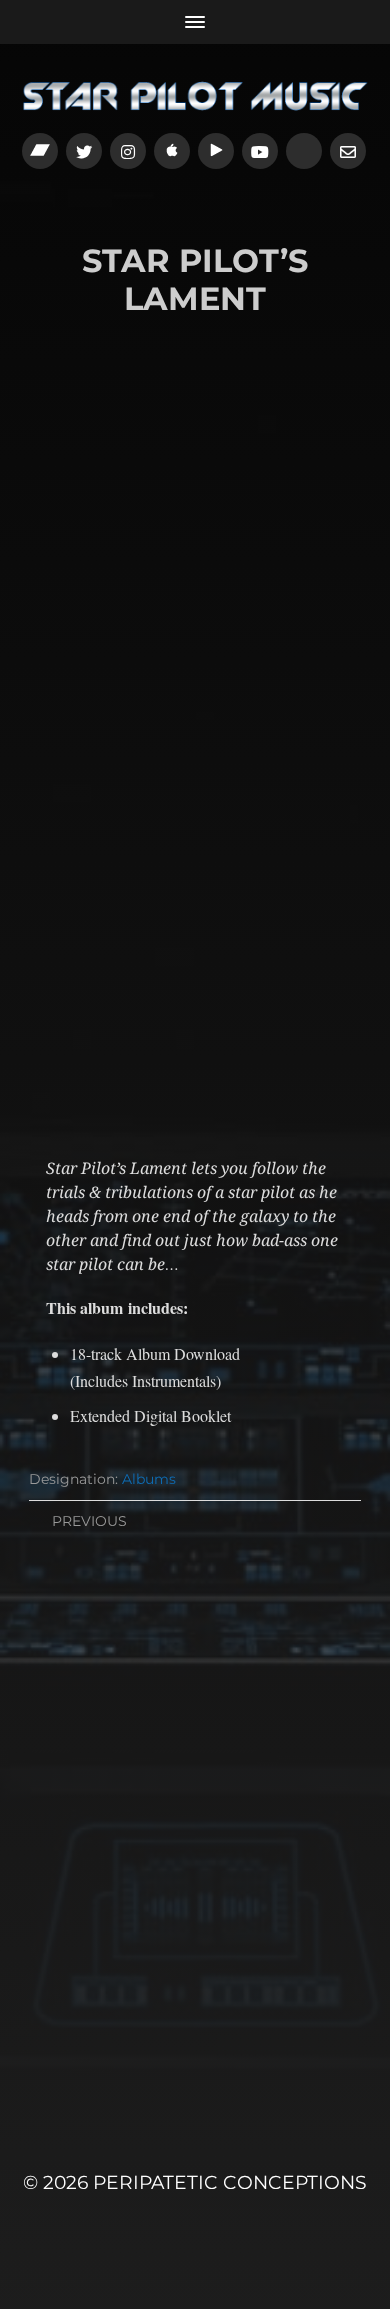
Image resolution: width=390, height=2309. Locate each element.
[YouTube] (260, 151)
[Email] (348, 151)
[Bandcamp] (40, 151)
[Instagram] (128, 151)
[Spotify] (304, 151)
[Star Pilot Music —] (195, 96)
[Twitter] (84, 151)
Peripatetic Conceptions (230, 2182)
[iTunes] (172, 151)
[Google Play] (216, 151)
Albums (149, 1479)
